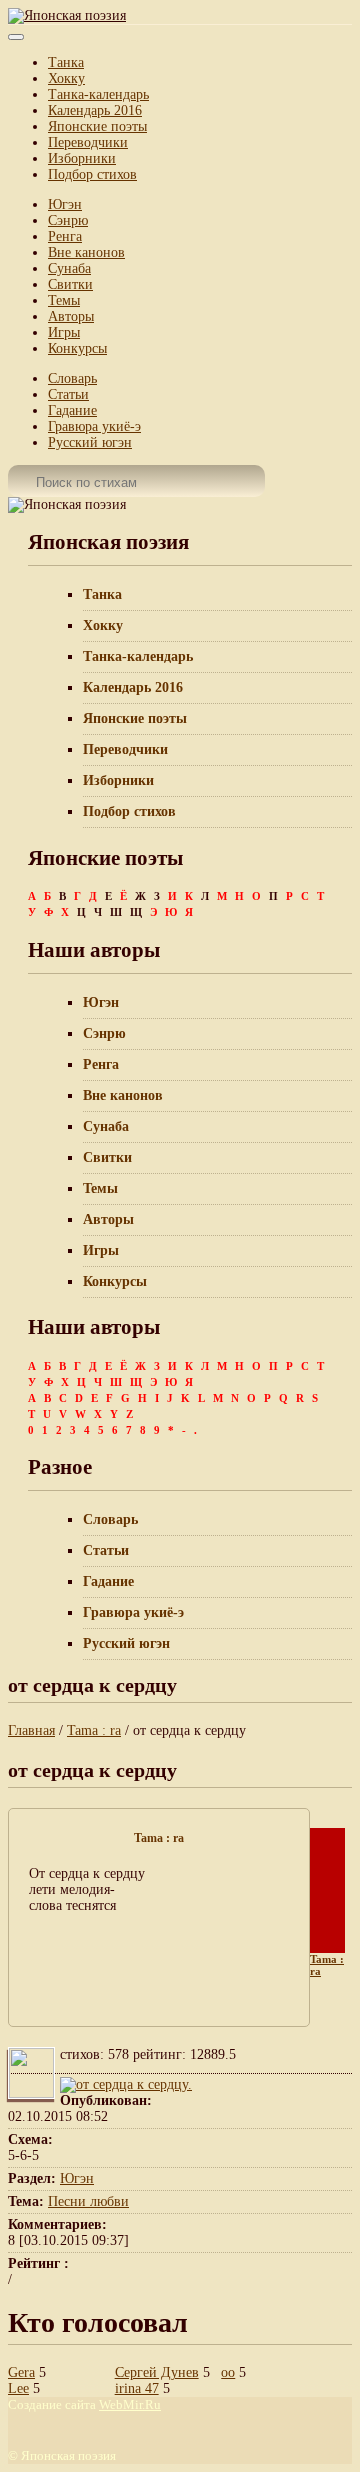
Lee (18, 2388)
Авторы (71, 316)
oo (228, 2372)
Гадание (72, 410)
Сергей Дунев (157, 2372)
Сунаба (69, 268)
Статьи (68, 394)
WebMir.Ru (130, 2404)
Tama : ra (94, 1730)
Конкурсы (77, 348)
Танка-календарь (98, 94)
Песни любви (88, 2201)
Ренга (65, 236)
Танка (66, 62)
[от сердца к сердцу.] (126, 2084)
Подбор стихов (92, 174)
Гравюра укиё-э (94, 426)
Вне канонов (86, 252)
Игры (64, 332)
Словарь (72, 378)
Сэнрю (68, 220)
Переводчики (88, 142)
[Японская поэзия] (67, 15)
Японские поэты (97, 126)
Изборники (82, 158)
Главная (31, 1730)
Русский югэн (90, 442)
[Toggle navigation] (16, 37)
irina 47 (137, 2388)
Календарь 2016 (95, 110)
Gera (21, 2372)
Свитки (70, 284)
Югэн (65, 204)
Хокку (66, 78)
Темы (64, 300)
